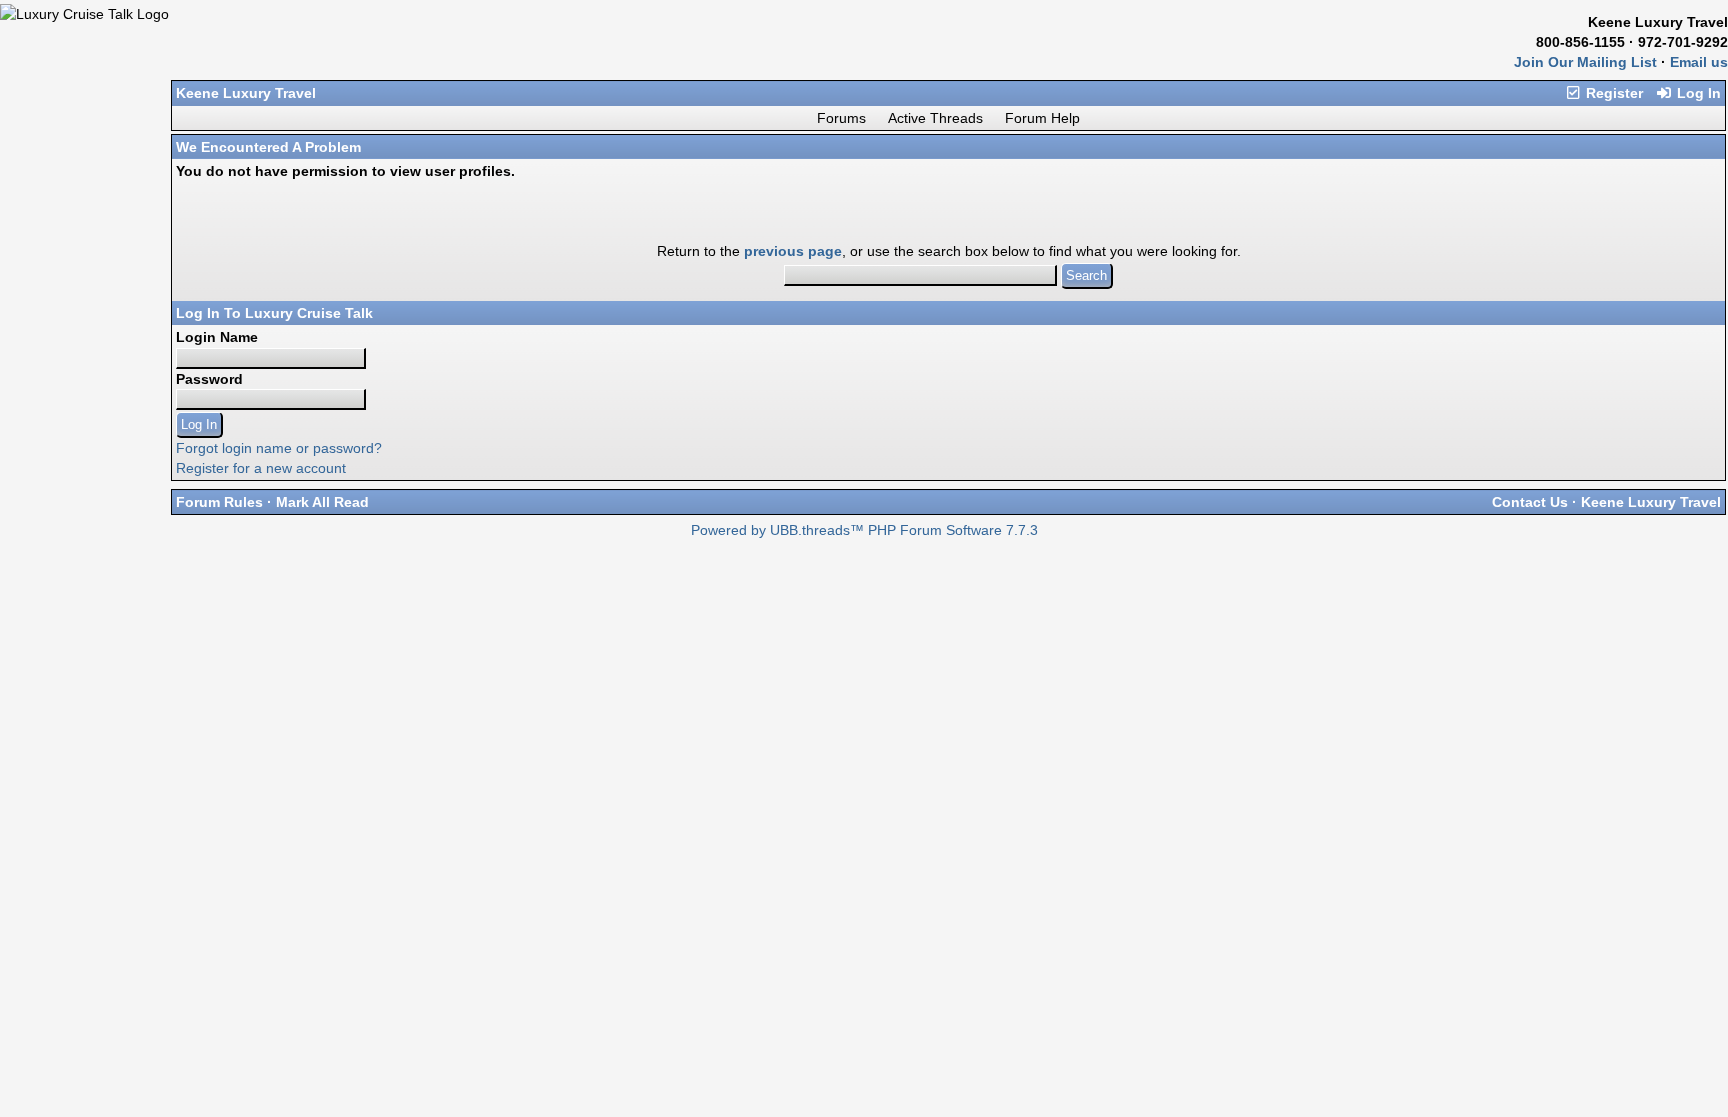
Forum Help (1042, 118)
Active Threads (935, 118)
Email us (1699, 62)
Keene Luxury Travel (246, 93)
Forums (841, 118)
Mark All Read (322, 502)
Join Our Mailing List (1585, 62)
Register (1612, 93)
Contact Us (1530, 502)
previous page (793, 251)
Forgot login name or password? (279, 448)
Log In (1697, 93)
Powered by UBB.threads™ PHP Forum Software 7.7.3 (864, 530)
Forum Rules (219, 502)
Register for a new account (261, 468)
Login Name (217, 337)
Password (209, 379)
